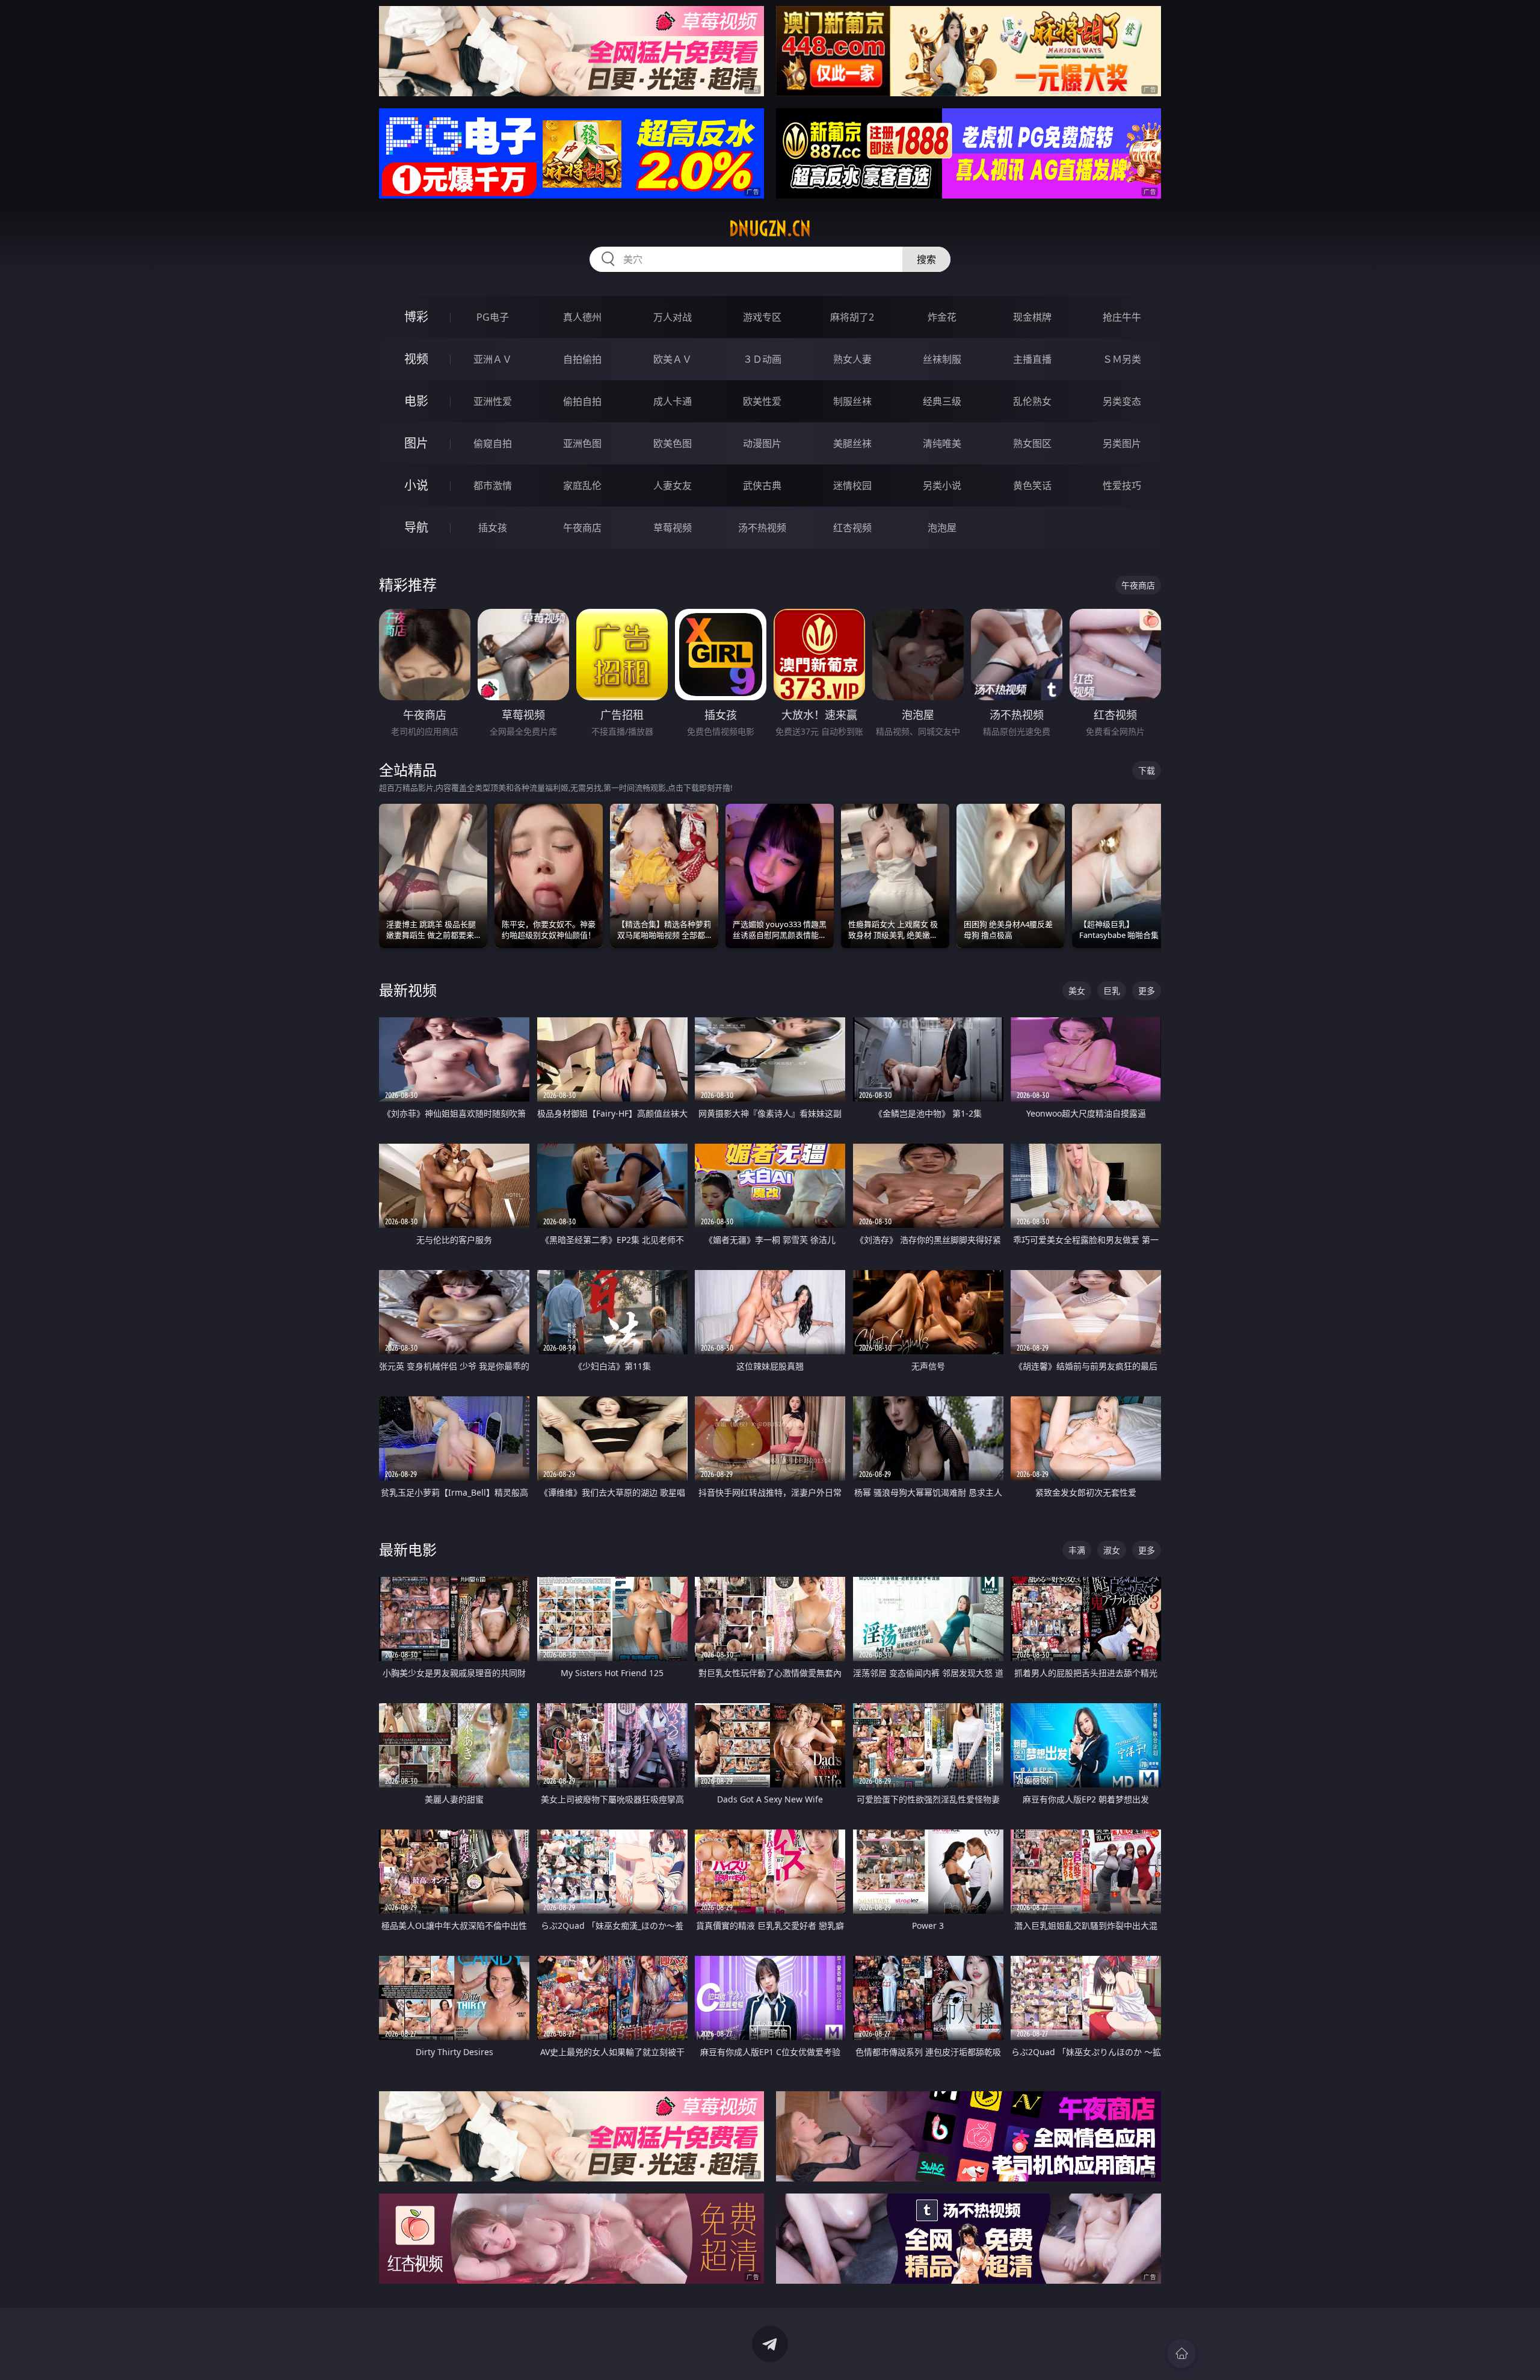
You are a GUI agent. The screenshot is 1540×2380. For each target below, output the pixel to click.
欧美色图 (673, 443)
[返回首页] (1181, 2354)
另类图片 (1122, 443)
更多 (1147, 991)
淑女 (1112, 1550)
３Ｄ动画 (762, 359)
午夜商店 (582, 528)
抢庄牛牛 (1122, 317)
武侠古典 (762, 486)
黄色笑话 (1032, 486)
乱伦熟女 (1032, 401)
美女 (1077, 991)
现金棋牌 (1032, 317)
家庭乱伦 (582, 486)
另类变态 (1122, 401)
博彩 (416, 317)
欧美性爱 (762, 401)
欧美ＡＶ (673, 359)
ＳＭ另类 (1122, 359)
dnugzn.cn (770, 229)
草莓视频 (673, 528)
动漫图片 (762, 443)
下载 (1147, 770)
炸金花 (942, 317)
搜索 (926, 259)
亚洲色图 (582, 443)
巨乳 (1112, 991)
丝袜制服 (942, 359)
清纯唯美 (942, 443)
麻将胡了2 (852, 317)
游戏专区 (762, 317)
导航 (416, 527)
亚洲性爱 (493, 401)
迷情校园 (852, 486)
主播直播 (1032, 359)
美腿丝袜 (852, 443)
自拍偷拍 (582, 359)
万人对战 (673, 317)
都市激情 (493, 486)
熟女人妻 (852, 359)
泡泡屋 (942, 528)
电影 (416, 401)
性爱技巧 (1122, 486)
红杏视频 (852, 528)
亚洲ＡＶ (493, 359)
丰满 (1077, 1550)
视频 (416, 359)
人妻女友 (673, 486)
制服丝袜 (852, 401)
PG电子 (493, 317)
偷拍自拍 (582, 401)
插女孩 (493, 528)
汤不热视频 (762, 528)
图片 (416, 443)
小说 (416, 485)
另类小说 (942, 486)
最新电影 (408, 1549)
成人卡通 (673, 401)
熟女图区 (1032, 443)
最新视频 (408, 990)
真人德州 (582, 317)
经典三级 (942, 401)
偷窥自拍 (493, 443)
